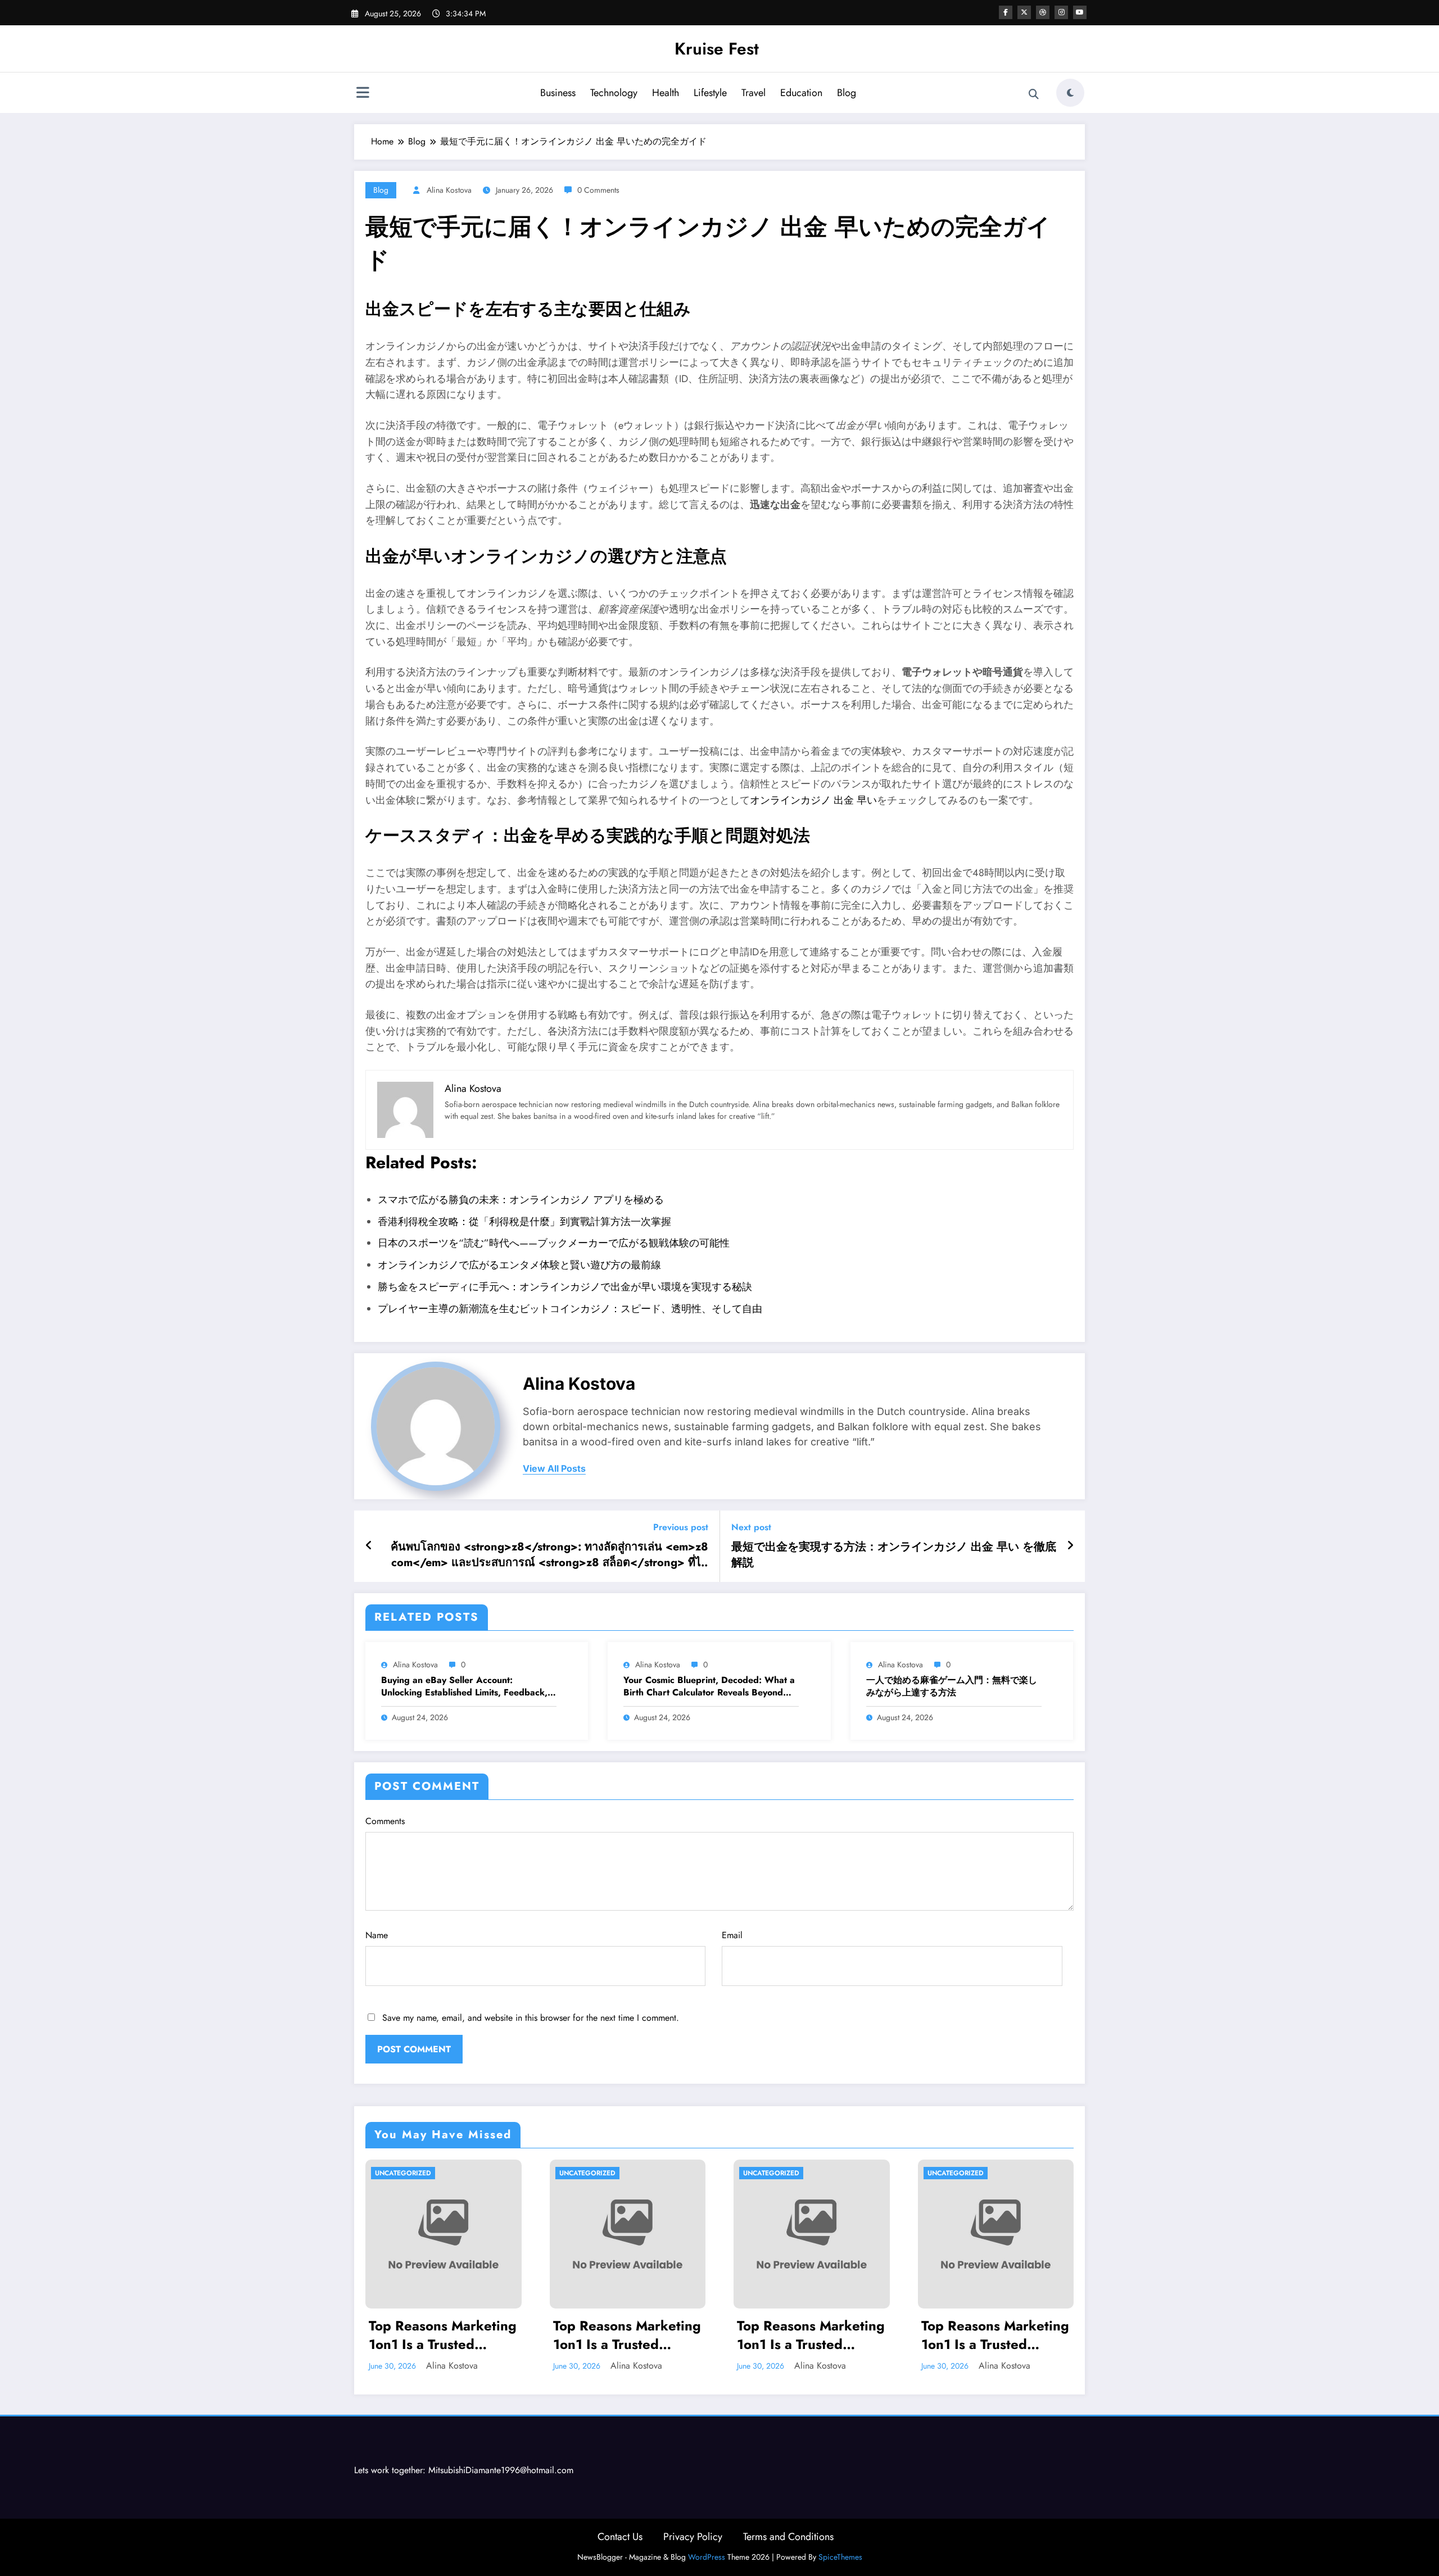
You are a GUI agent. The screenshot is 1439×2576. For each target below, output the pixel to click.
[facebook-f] (1006, 12)
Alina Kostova (449, 190)
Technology (614, 93)
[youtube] (1080, 12)
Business (558, 93)
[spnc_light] (1070, 93)
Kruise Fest (717, 49)
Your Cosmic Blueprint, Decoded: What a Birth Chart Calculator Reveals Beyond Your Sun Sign (709, 1687)
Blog (847, 93)
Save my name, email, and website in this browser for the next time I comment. (531, 2018)
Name (377, 1935)
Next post (751, 1527)
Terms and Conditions (788, 2537)
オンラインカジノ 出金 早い (813, 800)
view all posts (554, 1469)
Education (801, 93)
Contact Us (620, 2537)
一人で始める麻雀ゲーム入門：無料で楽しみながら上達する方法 (952, 1686)
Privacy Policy (693, 2537)
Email (732, 1935)
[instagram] (1061, 12)
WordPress (707, 2557)
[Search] (1034, 94)
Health (666, 93)
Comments (385, 1821)
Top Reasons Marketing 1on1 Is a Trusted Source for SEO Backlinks (443, 2335)
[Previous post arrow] (369, 1546)
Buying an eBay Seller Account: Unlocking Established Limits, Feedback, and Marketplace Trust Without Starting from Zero (464, 1687)
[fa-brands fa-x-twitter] (1024, 12)
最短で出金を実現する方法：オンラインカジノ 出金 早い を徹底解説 (894, 1555)
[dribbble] (1043, 12)
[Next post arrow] (1070, 1546)
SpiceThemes (840, 2557)
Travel (754, 93)
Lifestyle (710, 93)
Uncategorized (403, 2173)
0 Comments (598, 190)
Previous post (681, 1527)
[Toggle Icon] (363, 94)
